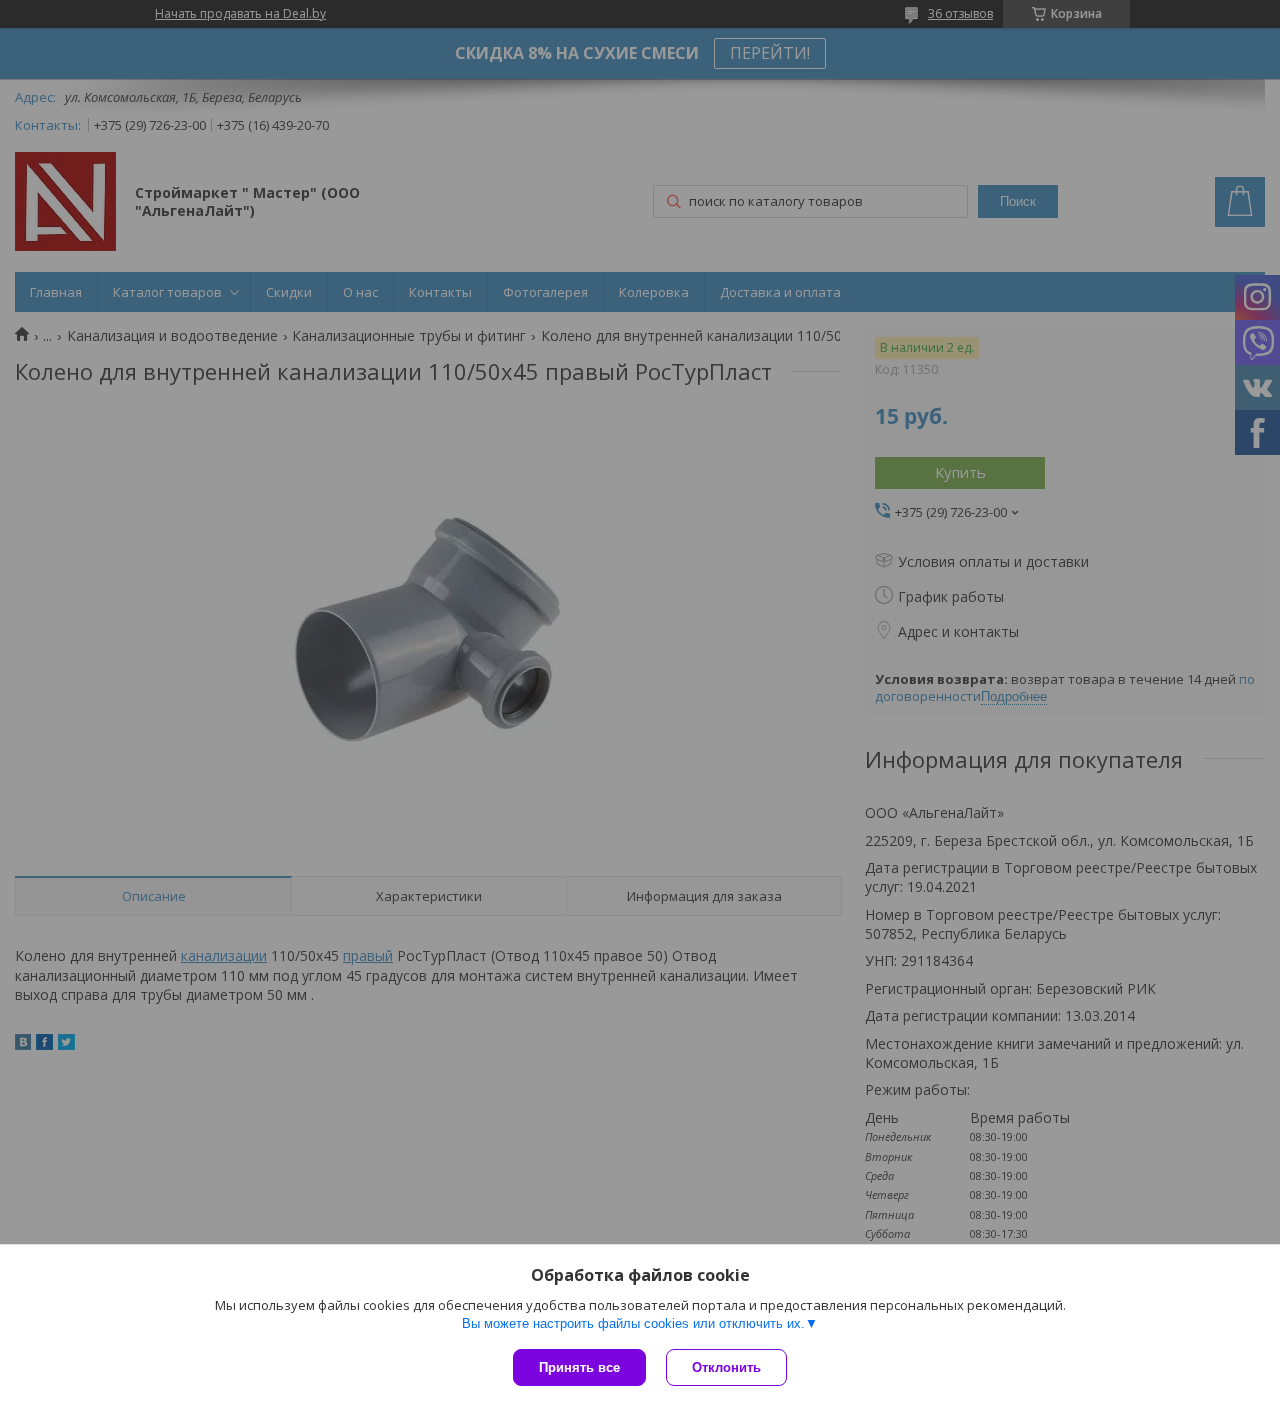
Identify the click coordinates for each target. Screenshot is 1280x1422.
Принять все (579, 1367)
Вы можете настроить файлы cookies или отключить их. (633, 1323)
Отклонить (726, 1367)
